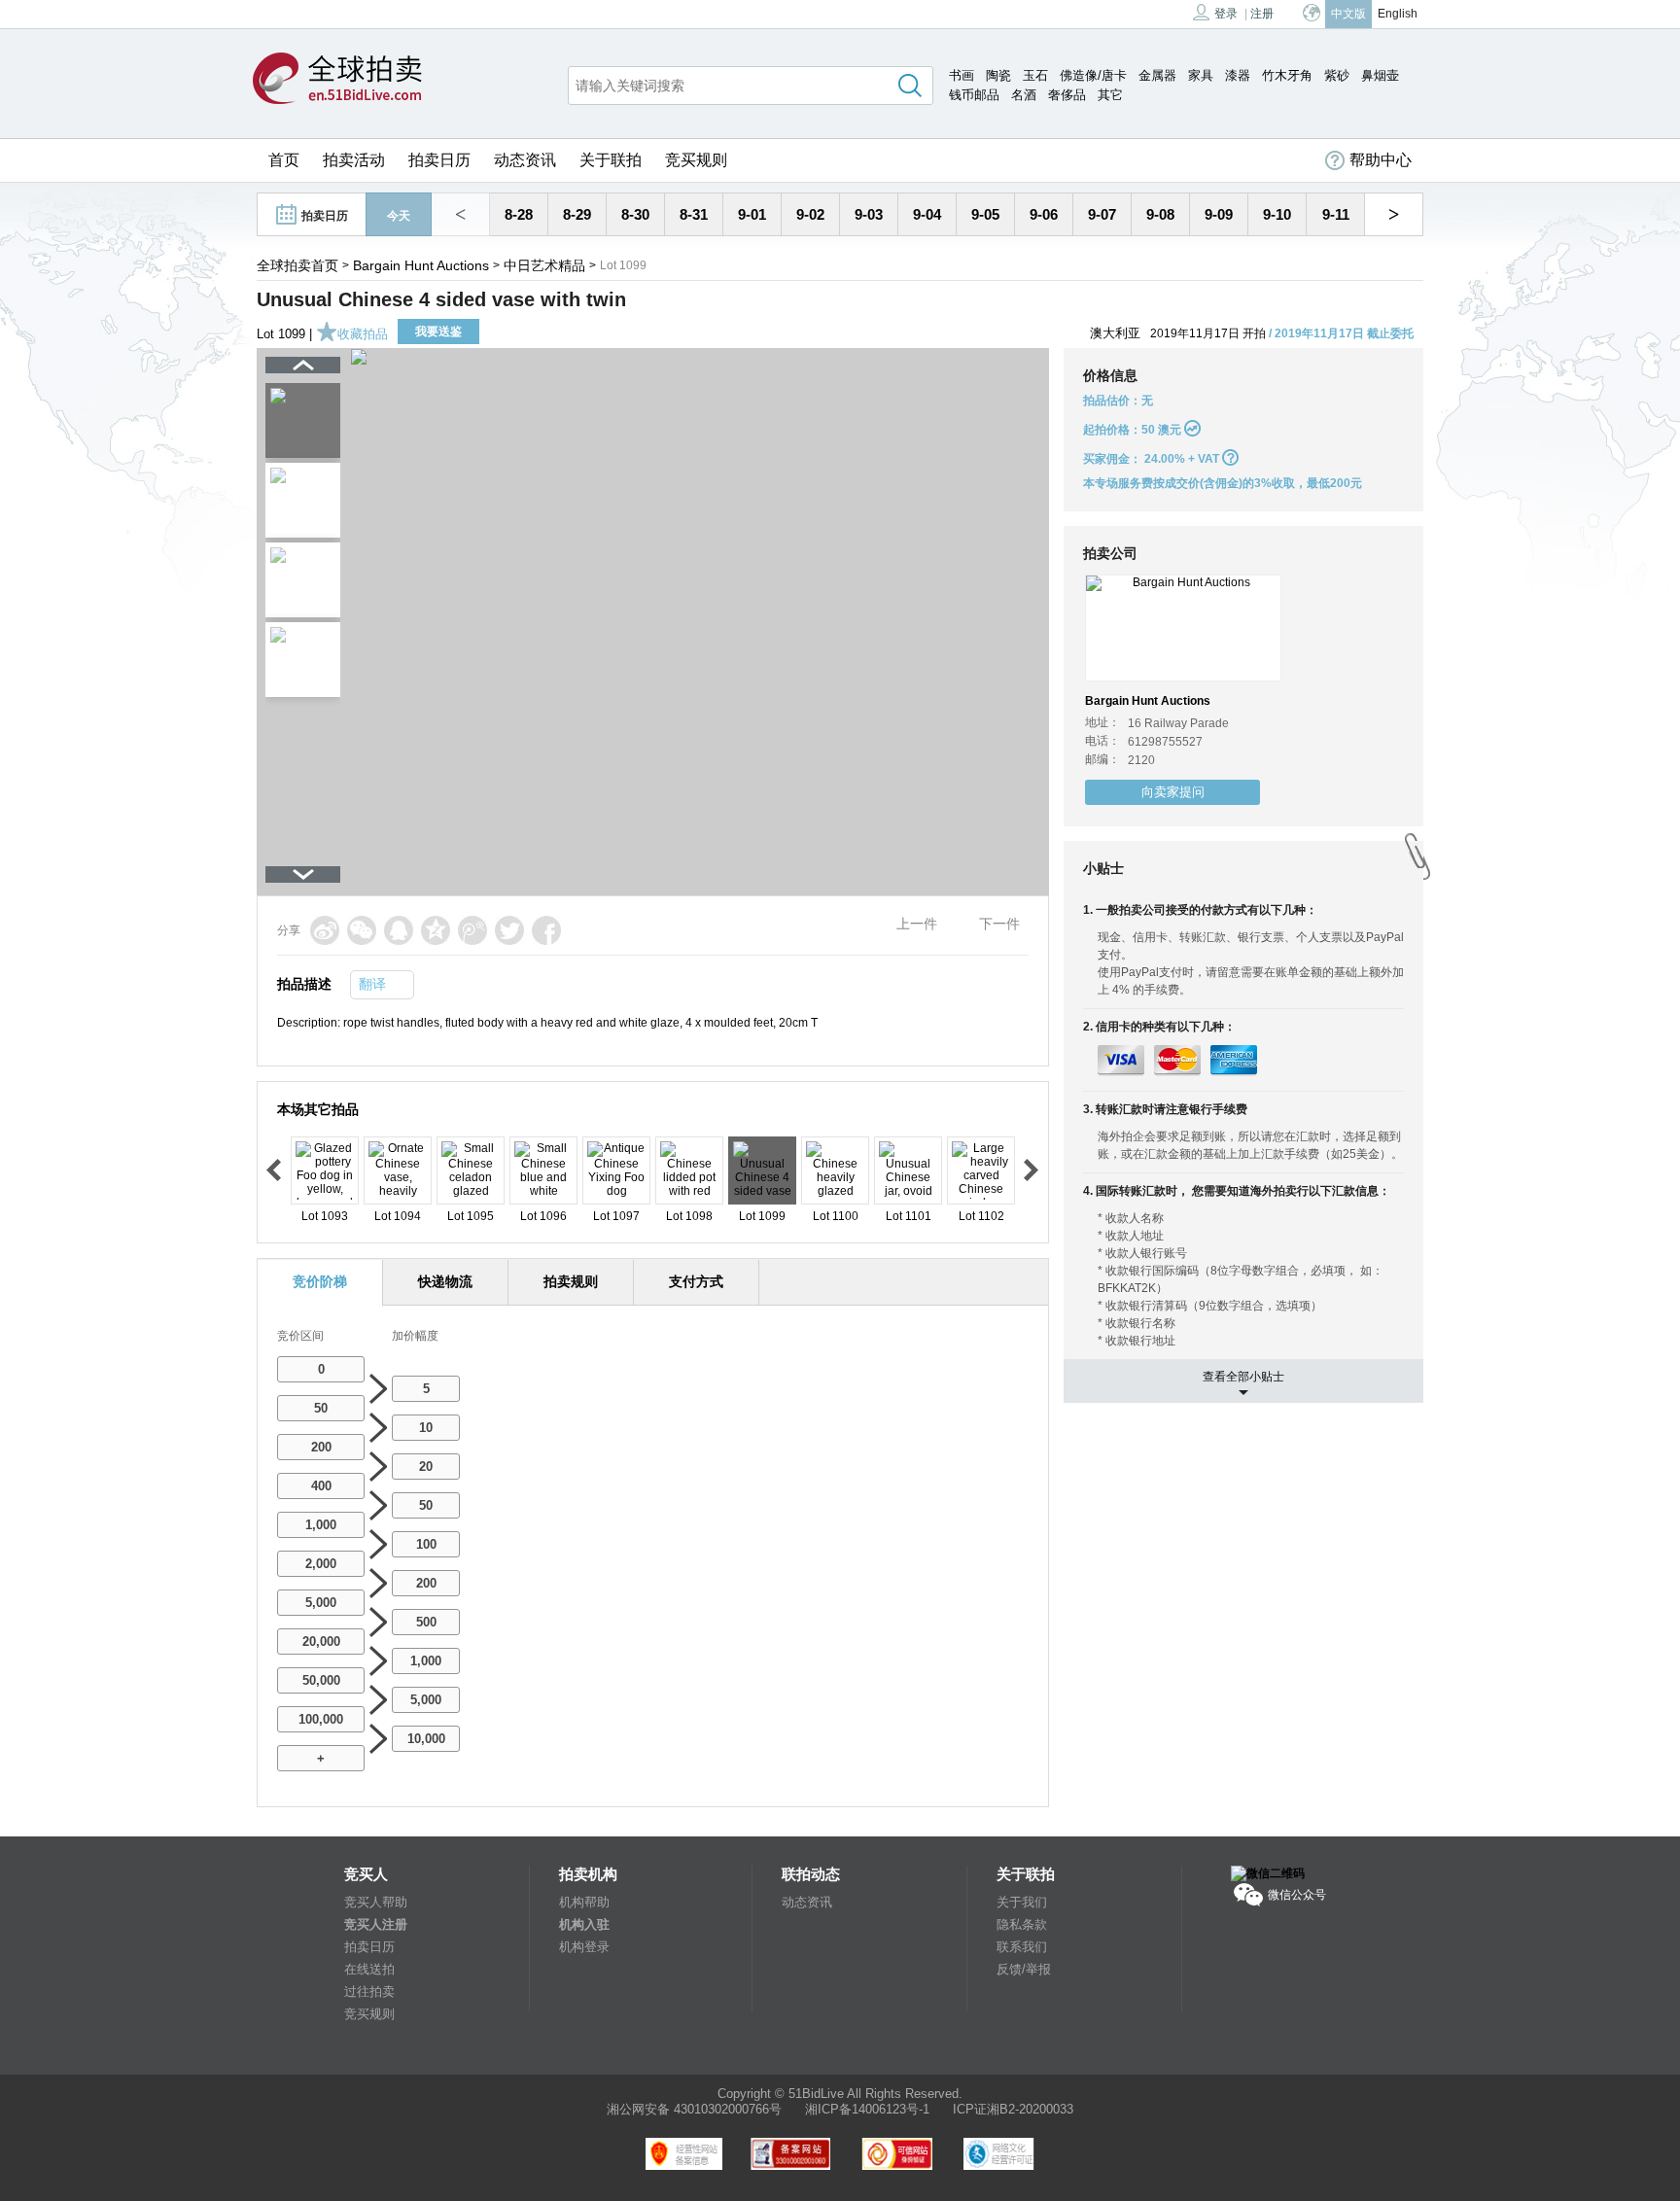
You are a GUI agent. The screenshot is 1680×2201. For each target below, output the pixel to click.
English (1398, 14)
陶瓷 (998, 75)
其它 (1110, 95)
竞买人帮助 (376, 1902)
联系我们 (1022, 1947)
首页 (284, 160)
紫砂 (1337, 75)
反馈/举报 (1024, 1969)
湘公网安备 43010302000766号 (694, 2109)
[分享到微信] (362, 930)
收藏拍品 (363, 334)
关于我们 (1022, 1902)
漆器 (1238, 75)
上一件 (917, 924)
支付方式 (696, 1281)
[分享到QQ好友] (399, 930)
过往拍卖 (369, 1991)
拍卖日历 (439, 160)
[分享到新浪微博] (325, 930)
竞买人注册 (376, 1924)
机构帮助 (584, 1902)
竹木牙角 (1287, 75)
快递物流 (445, 1281)
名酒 (1024, 95)
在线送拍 (369, 1969)
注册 (1262, 14)
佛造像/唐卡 (1093, 75)
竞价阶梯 (320, 1281)
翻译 (372, 984)
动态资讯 (525, 160)
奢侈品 (1067, 95)
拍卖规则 (571, 1281)
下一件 (999, 924)
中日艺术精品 (544, 265)
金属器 (1157, 75)
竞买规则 (696, 160)
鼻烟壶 (1380, 75)
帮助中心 (1381, 160)
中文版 (1348, 14)
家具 (1201, 75)
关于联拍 (611, 160)
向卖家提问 (1173, 792)
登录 (1226, 14)
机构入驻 (584, 1924)
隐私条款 (1022, 1924)
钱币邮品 (974, 95)
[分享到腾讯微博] (472, 930)
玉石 (1035, 75)
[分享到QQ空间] (436, 930)
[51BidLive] (337, 80)
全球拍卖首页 (297, 265)
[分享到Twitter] (509, 930)
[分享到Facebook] (546, 930)
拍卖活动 (354, 160)
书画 (962, 75)
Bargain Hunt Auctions (421, 265)
